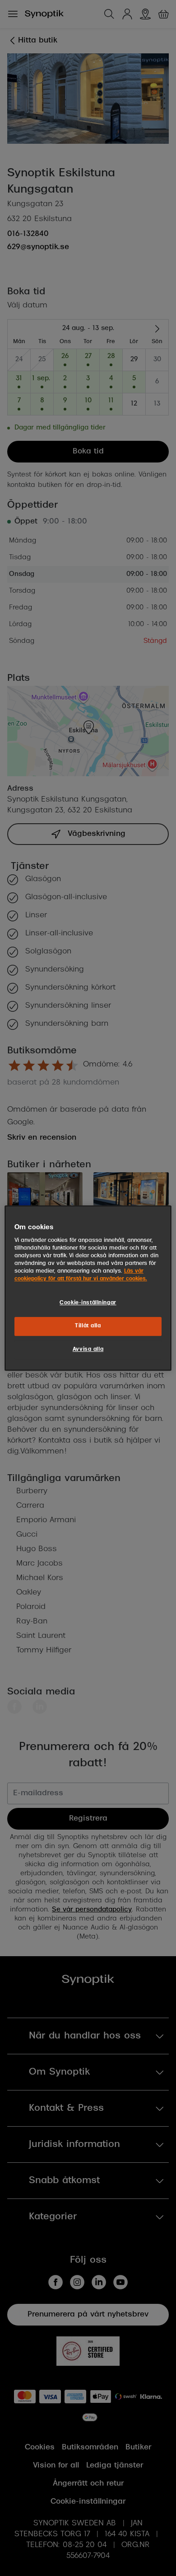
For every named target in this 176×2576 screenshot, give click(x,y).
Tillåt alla (88, 1326)
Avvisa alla (88, 1349)
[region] (88, 1288)
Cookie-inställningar (88, 1303)
